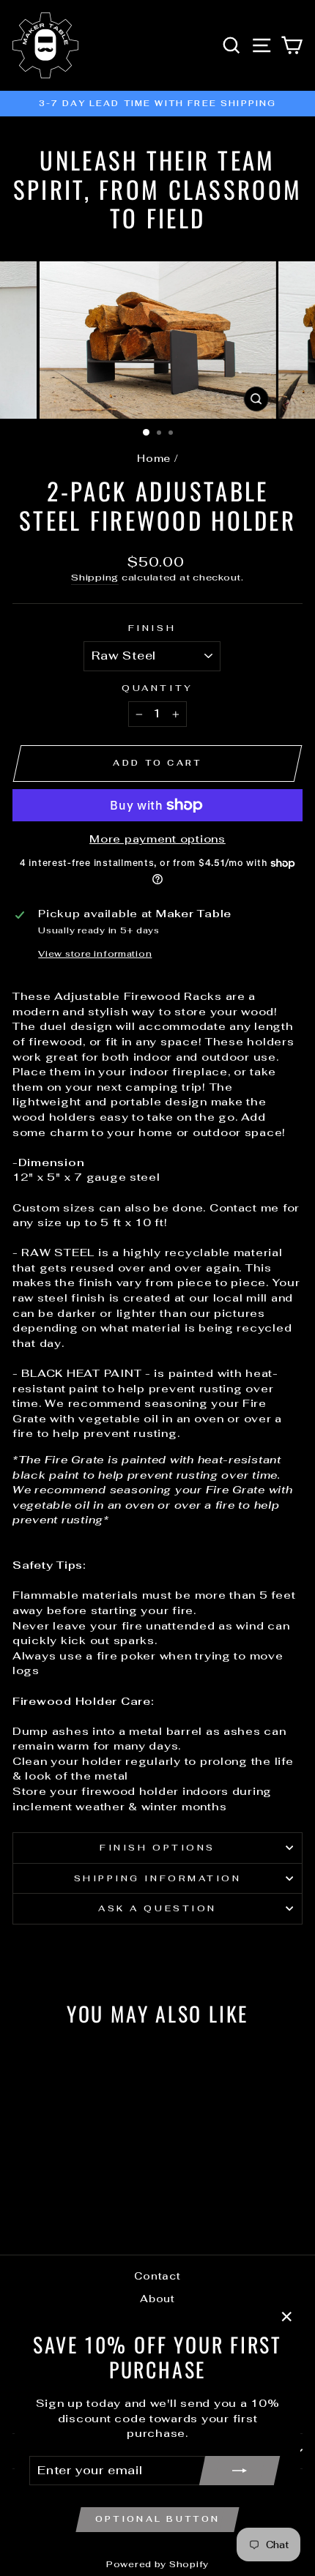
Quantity (157, 688)
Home (154, 458)
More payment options (157, 839)
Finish (152, 628)
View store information (95, 953)
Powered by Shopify (157, 2564)
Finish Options (157, 1847)
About (157, 2299)
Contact (157, 2276)
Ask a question (157, 1908)
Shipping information (158, 1878)
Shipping (95, 577)
